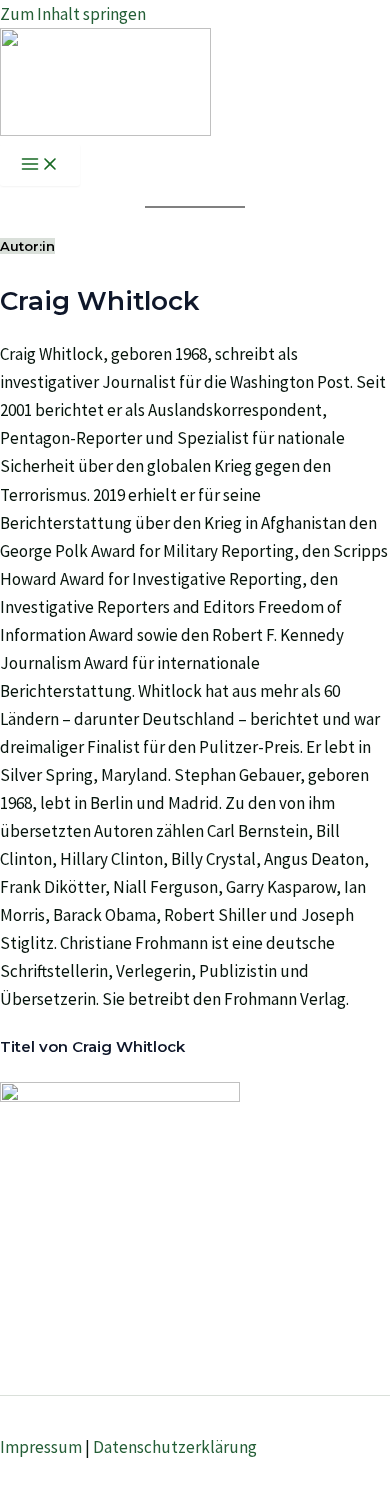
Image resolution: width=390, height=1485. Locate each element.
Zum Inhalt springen (73, 14)
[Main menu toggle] (40, 165)
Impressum (41, 1447)
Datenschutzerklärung (175, 1447)
